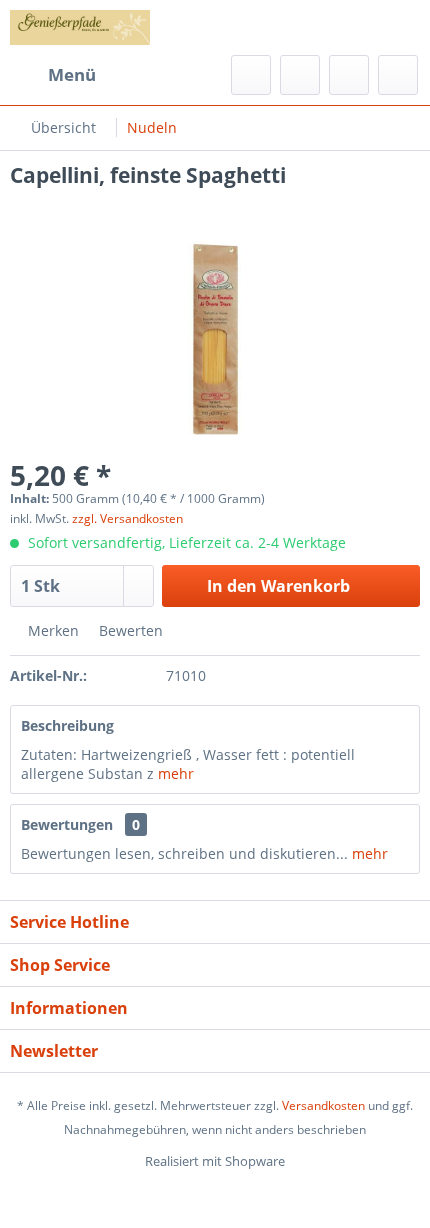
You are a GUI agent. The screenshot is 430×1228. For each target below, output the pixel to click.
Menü (72, 74)
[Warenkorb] (398, 75)
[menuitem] (53, 75)
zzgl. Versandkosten (127, 518)
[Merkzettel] (300, 75)
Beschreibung (67, 725)
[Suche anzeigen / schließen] (251, 75)
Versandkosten (323, 1105)
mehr (176, 773)
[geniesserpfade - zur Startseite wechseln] (80, 27)
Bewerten (129, 630)
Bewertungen (67, 824)
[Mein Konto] (349, 75)
